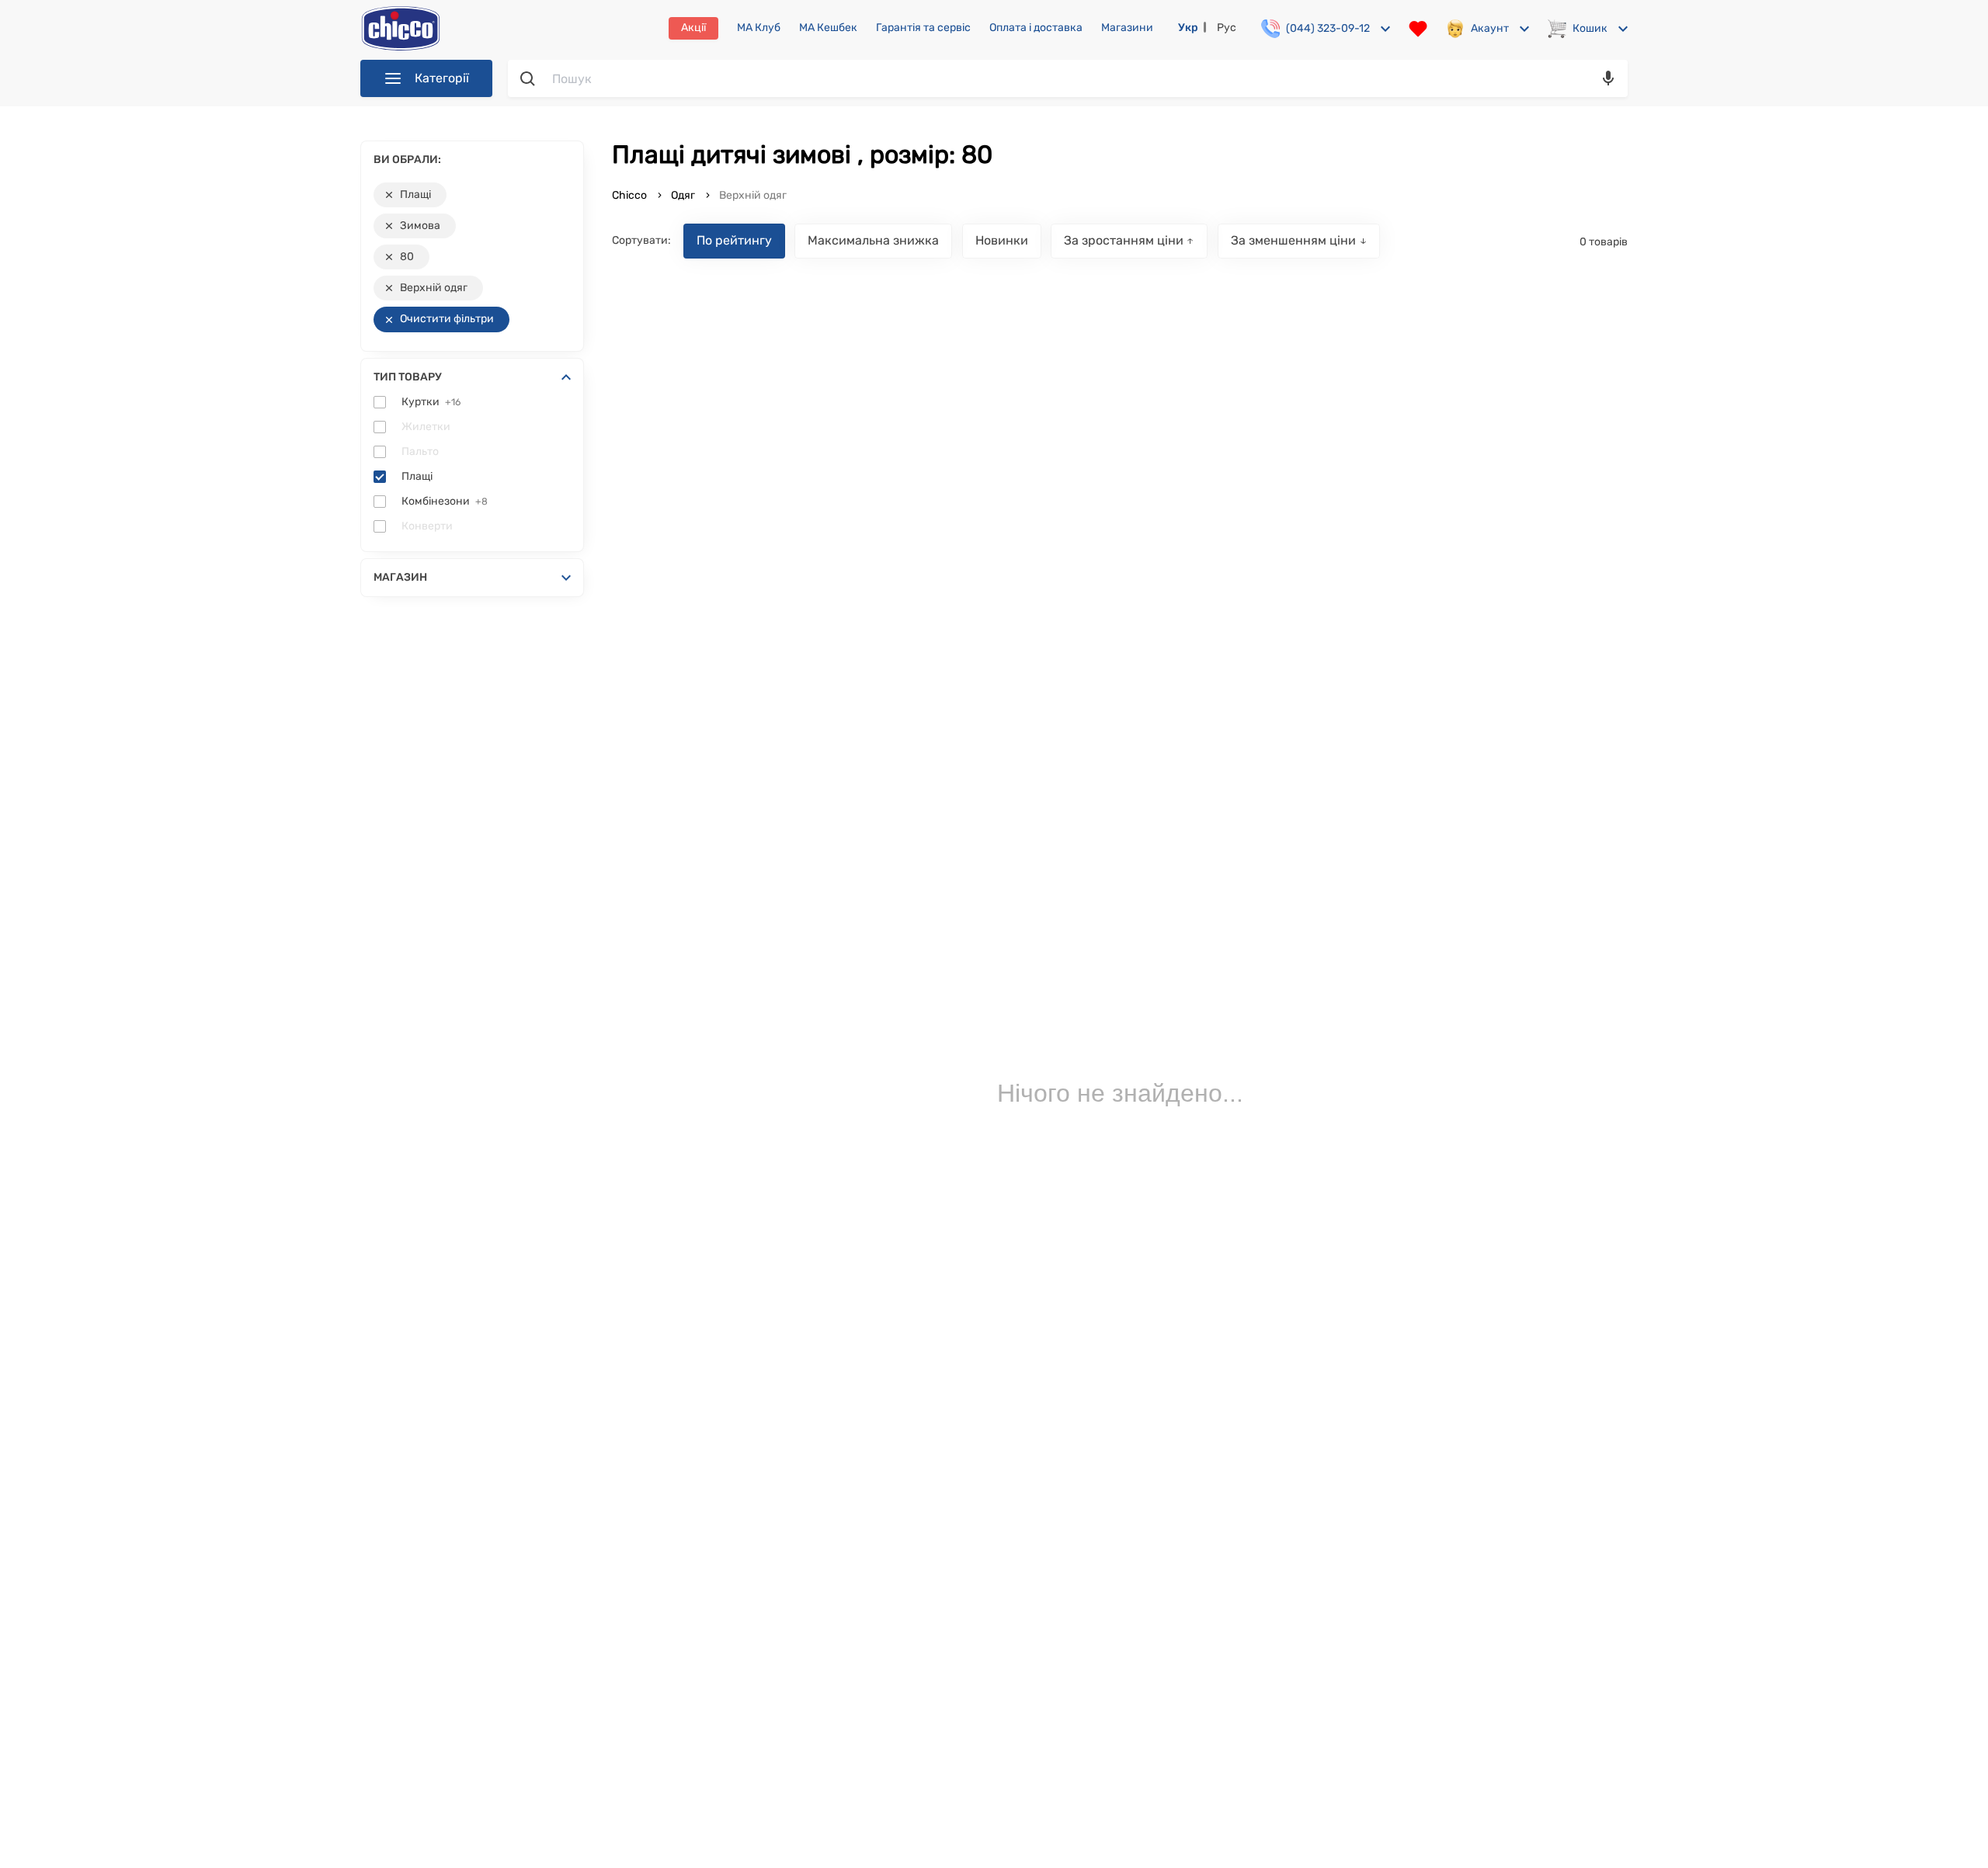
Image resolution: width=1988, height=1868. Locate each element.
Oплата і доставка (1036, 28)
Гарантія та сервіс (923, 28)
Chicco (631, 195)
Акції (693, 28)
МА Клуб (759, 28)
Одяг (683, 195)
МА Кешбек (828, 28)
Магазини (1127, 28)
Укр (1188, 28)
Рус (1227, 28)
